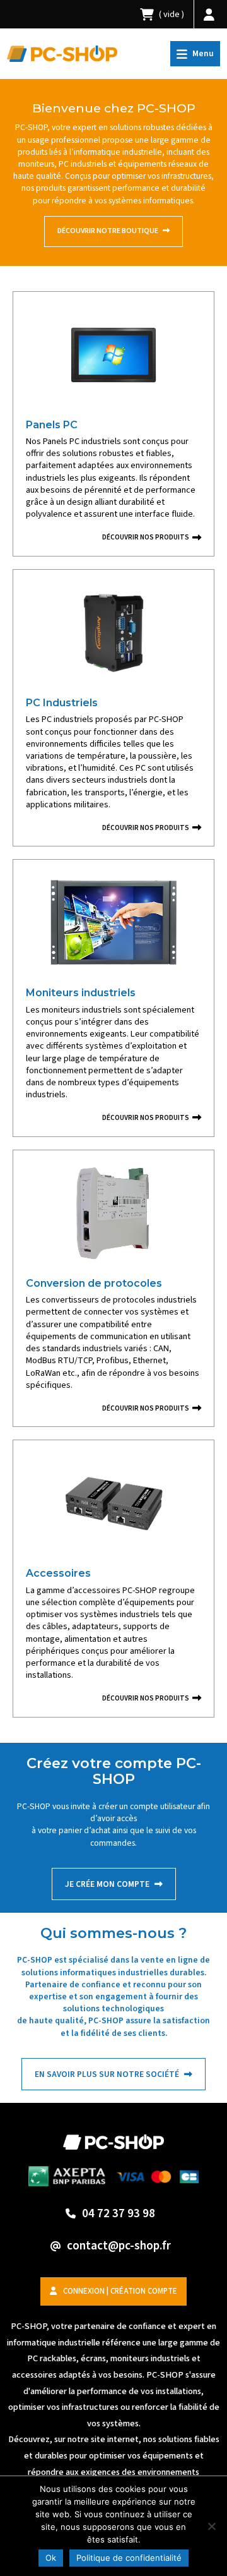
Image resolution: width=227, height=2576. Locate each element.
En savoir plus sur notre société (108, 2074)
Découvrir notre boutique (108, 231)
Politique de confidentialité (129, 2558)
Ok (51, 2558)
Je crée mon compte (108, 1884)
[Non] (211, 2526)
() (172, 14)
